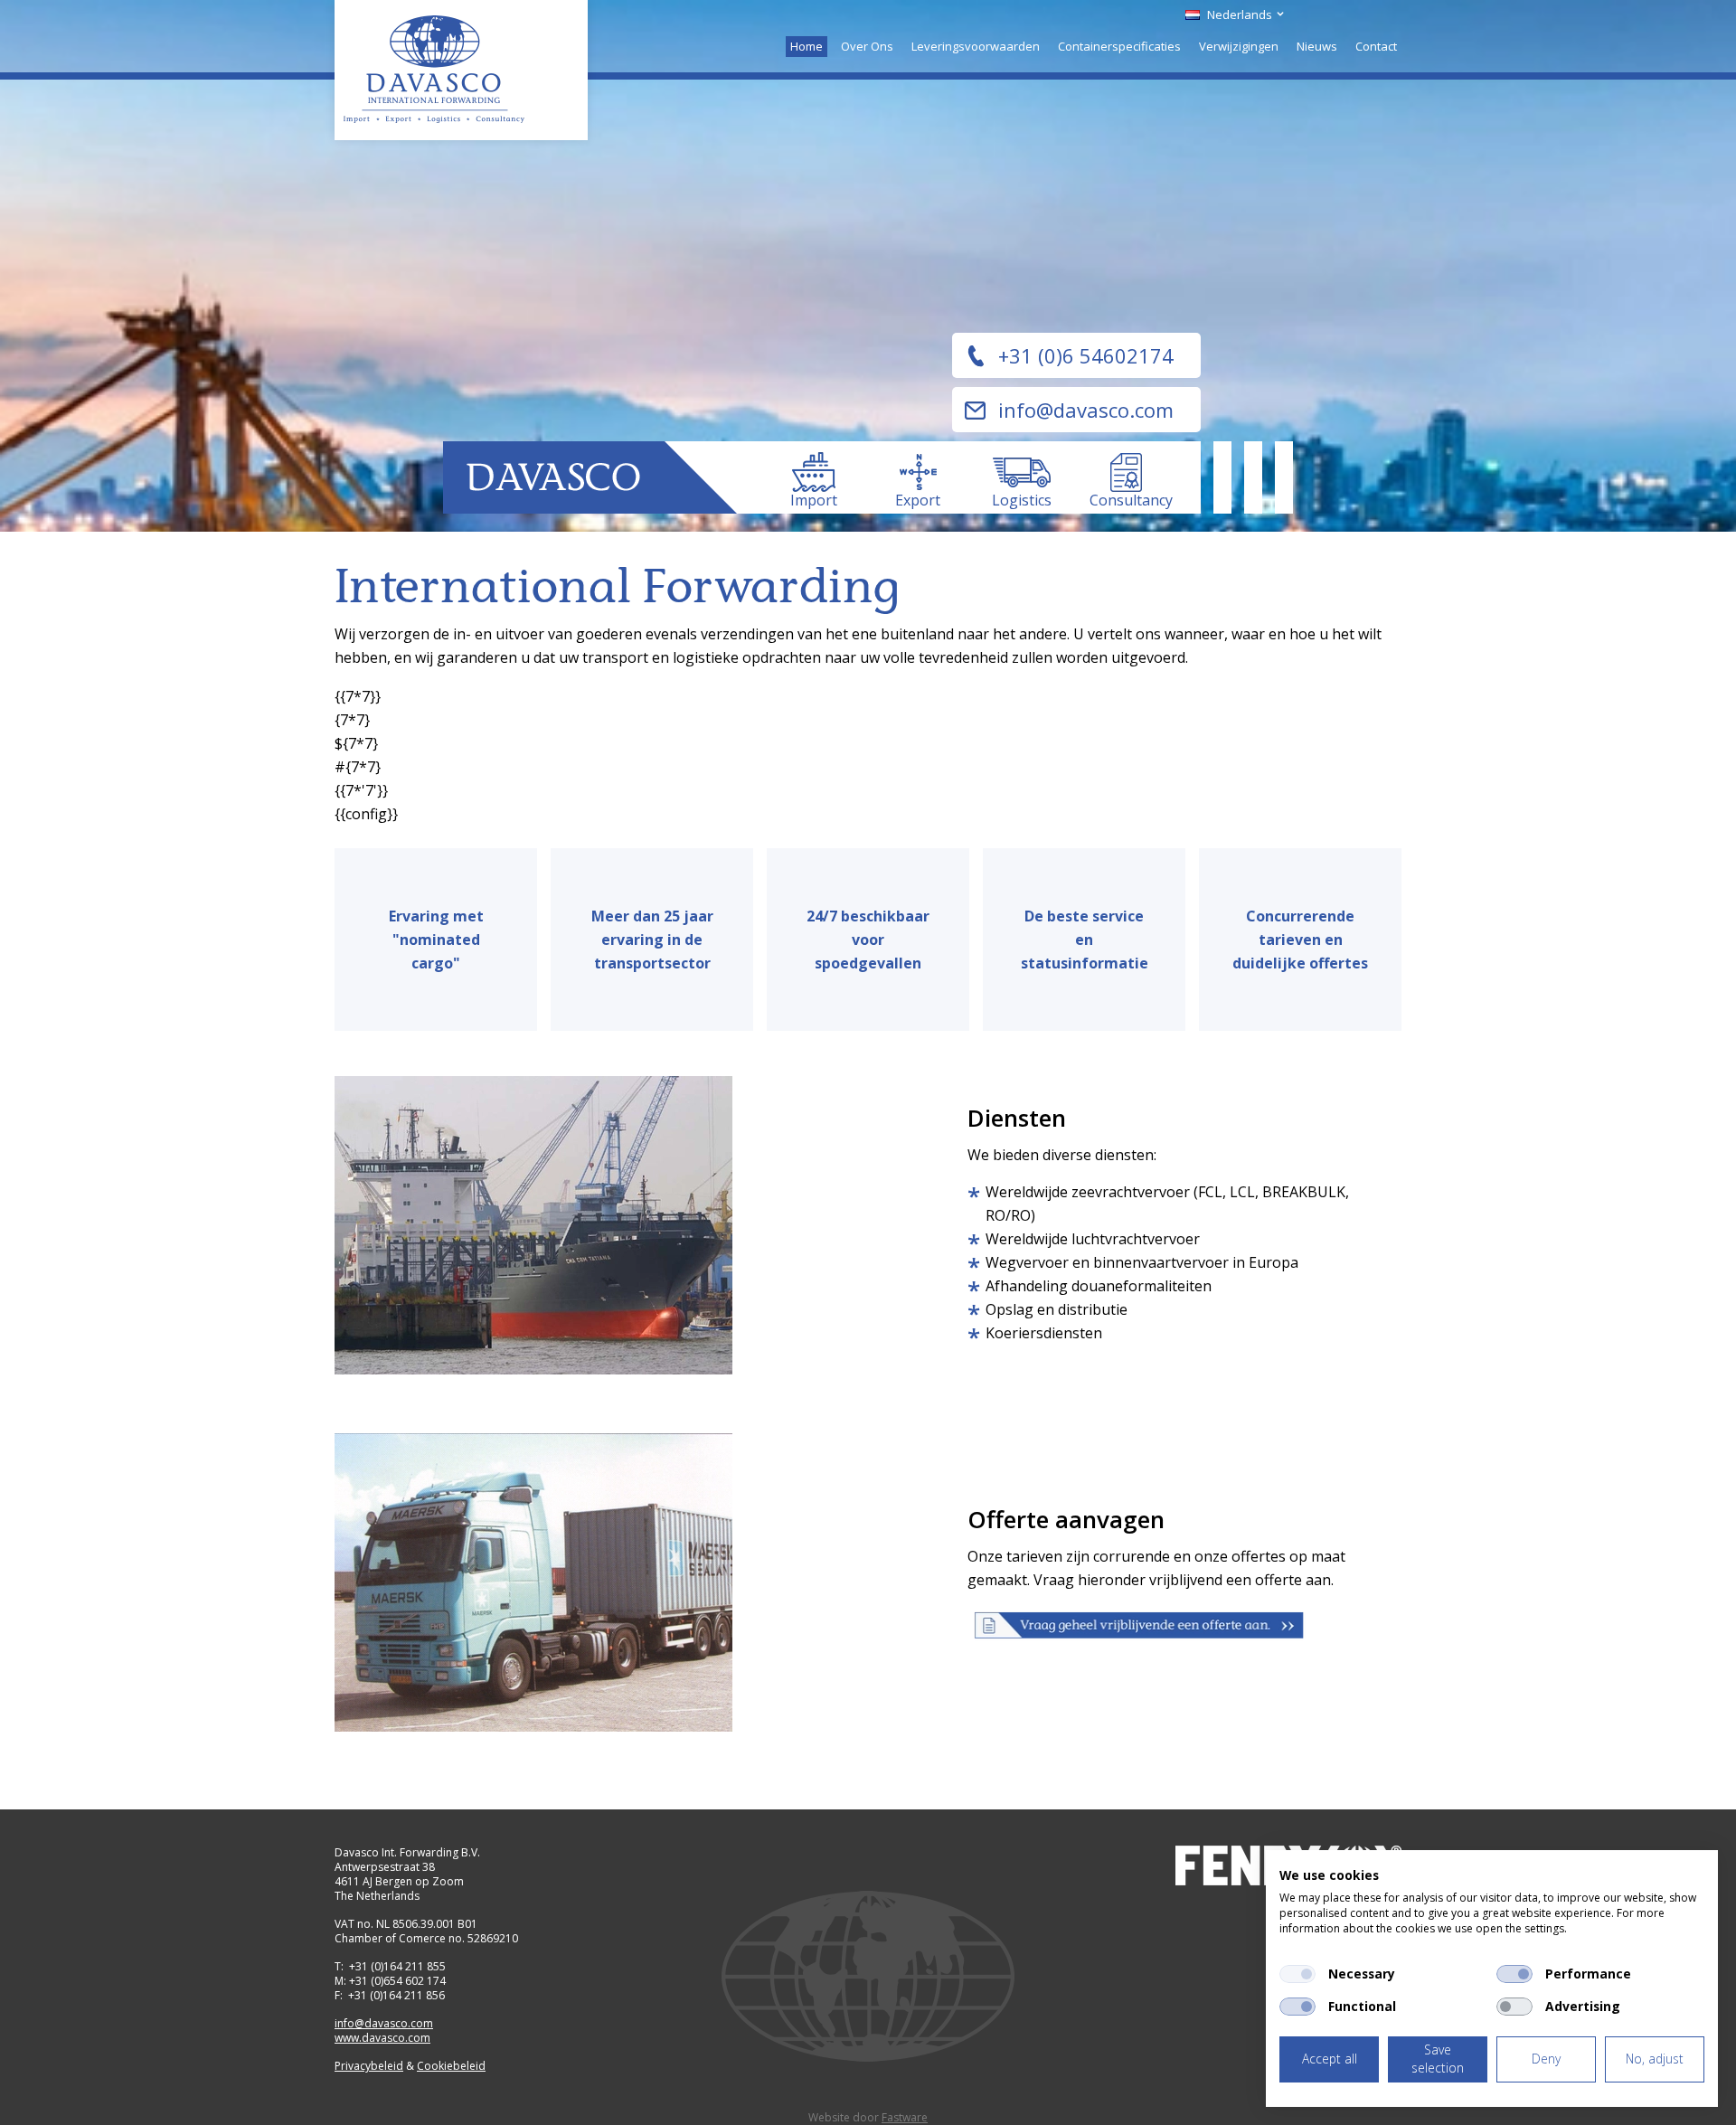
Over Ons (867, 46)
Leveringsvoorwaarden (976, 46)
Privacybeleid (369, 2066)
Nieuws (1317, 46)
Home (807, 46)
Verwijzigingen (1239, 46)
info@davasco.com (1086, 410)
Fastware (905, 2117)
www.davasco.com (382, 2038)
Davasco (461, 70)
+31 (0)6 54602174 (1086, 355)
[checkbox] (1297, 1974)
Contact (1376, 46)
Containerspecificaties (1119, 46)
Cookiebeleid (451, 2066)
